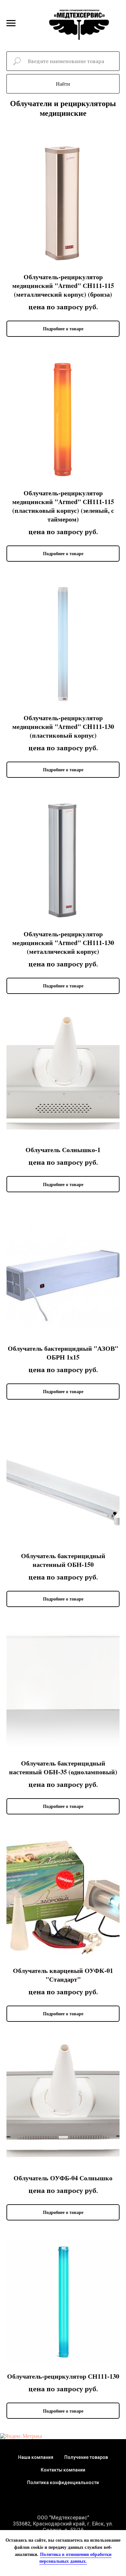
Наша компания (36, 2457)
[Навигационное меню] (11, 23)
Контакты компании (63, 2470)
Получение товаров (86, 2457)
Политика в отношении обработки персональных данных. (75, 2558)
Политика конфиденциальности (63, 2482)
